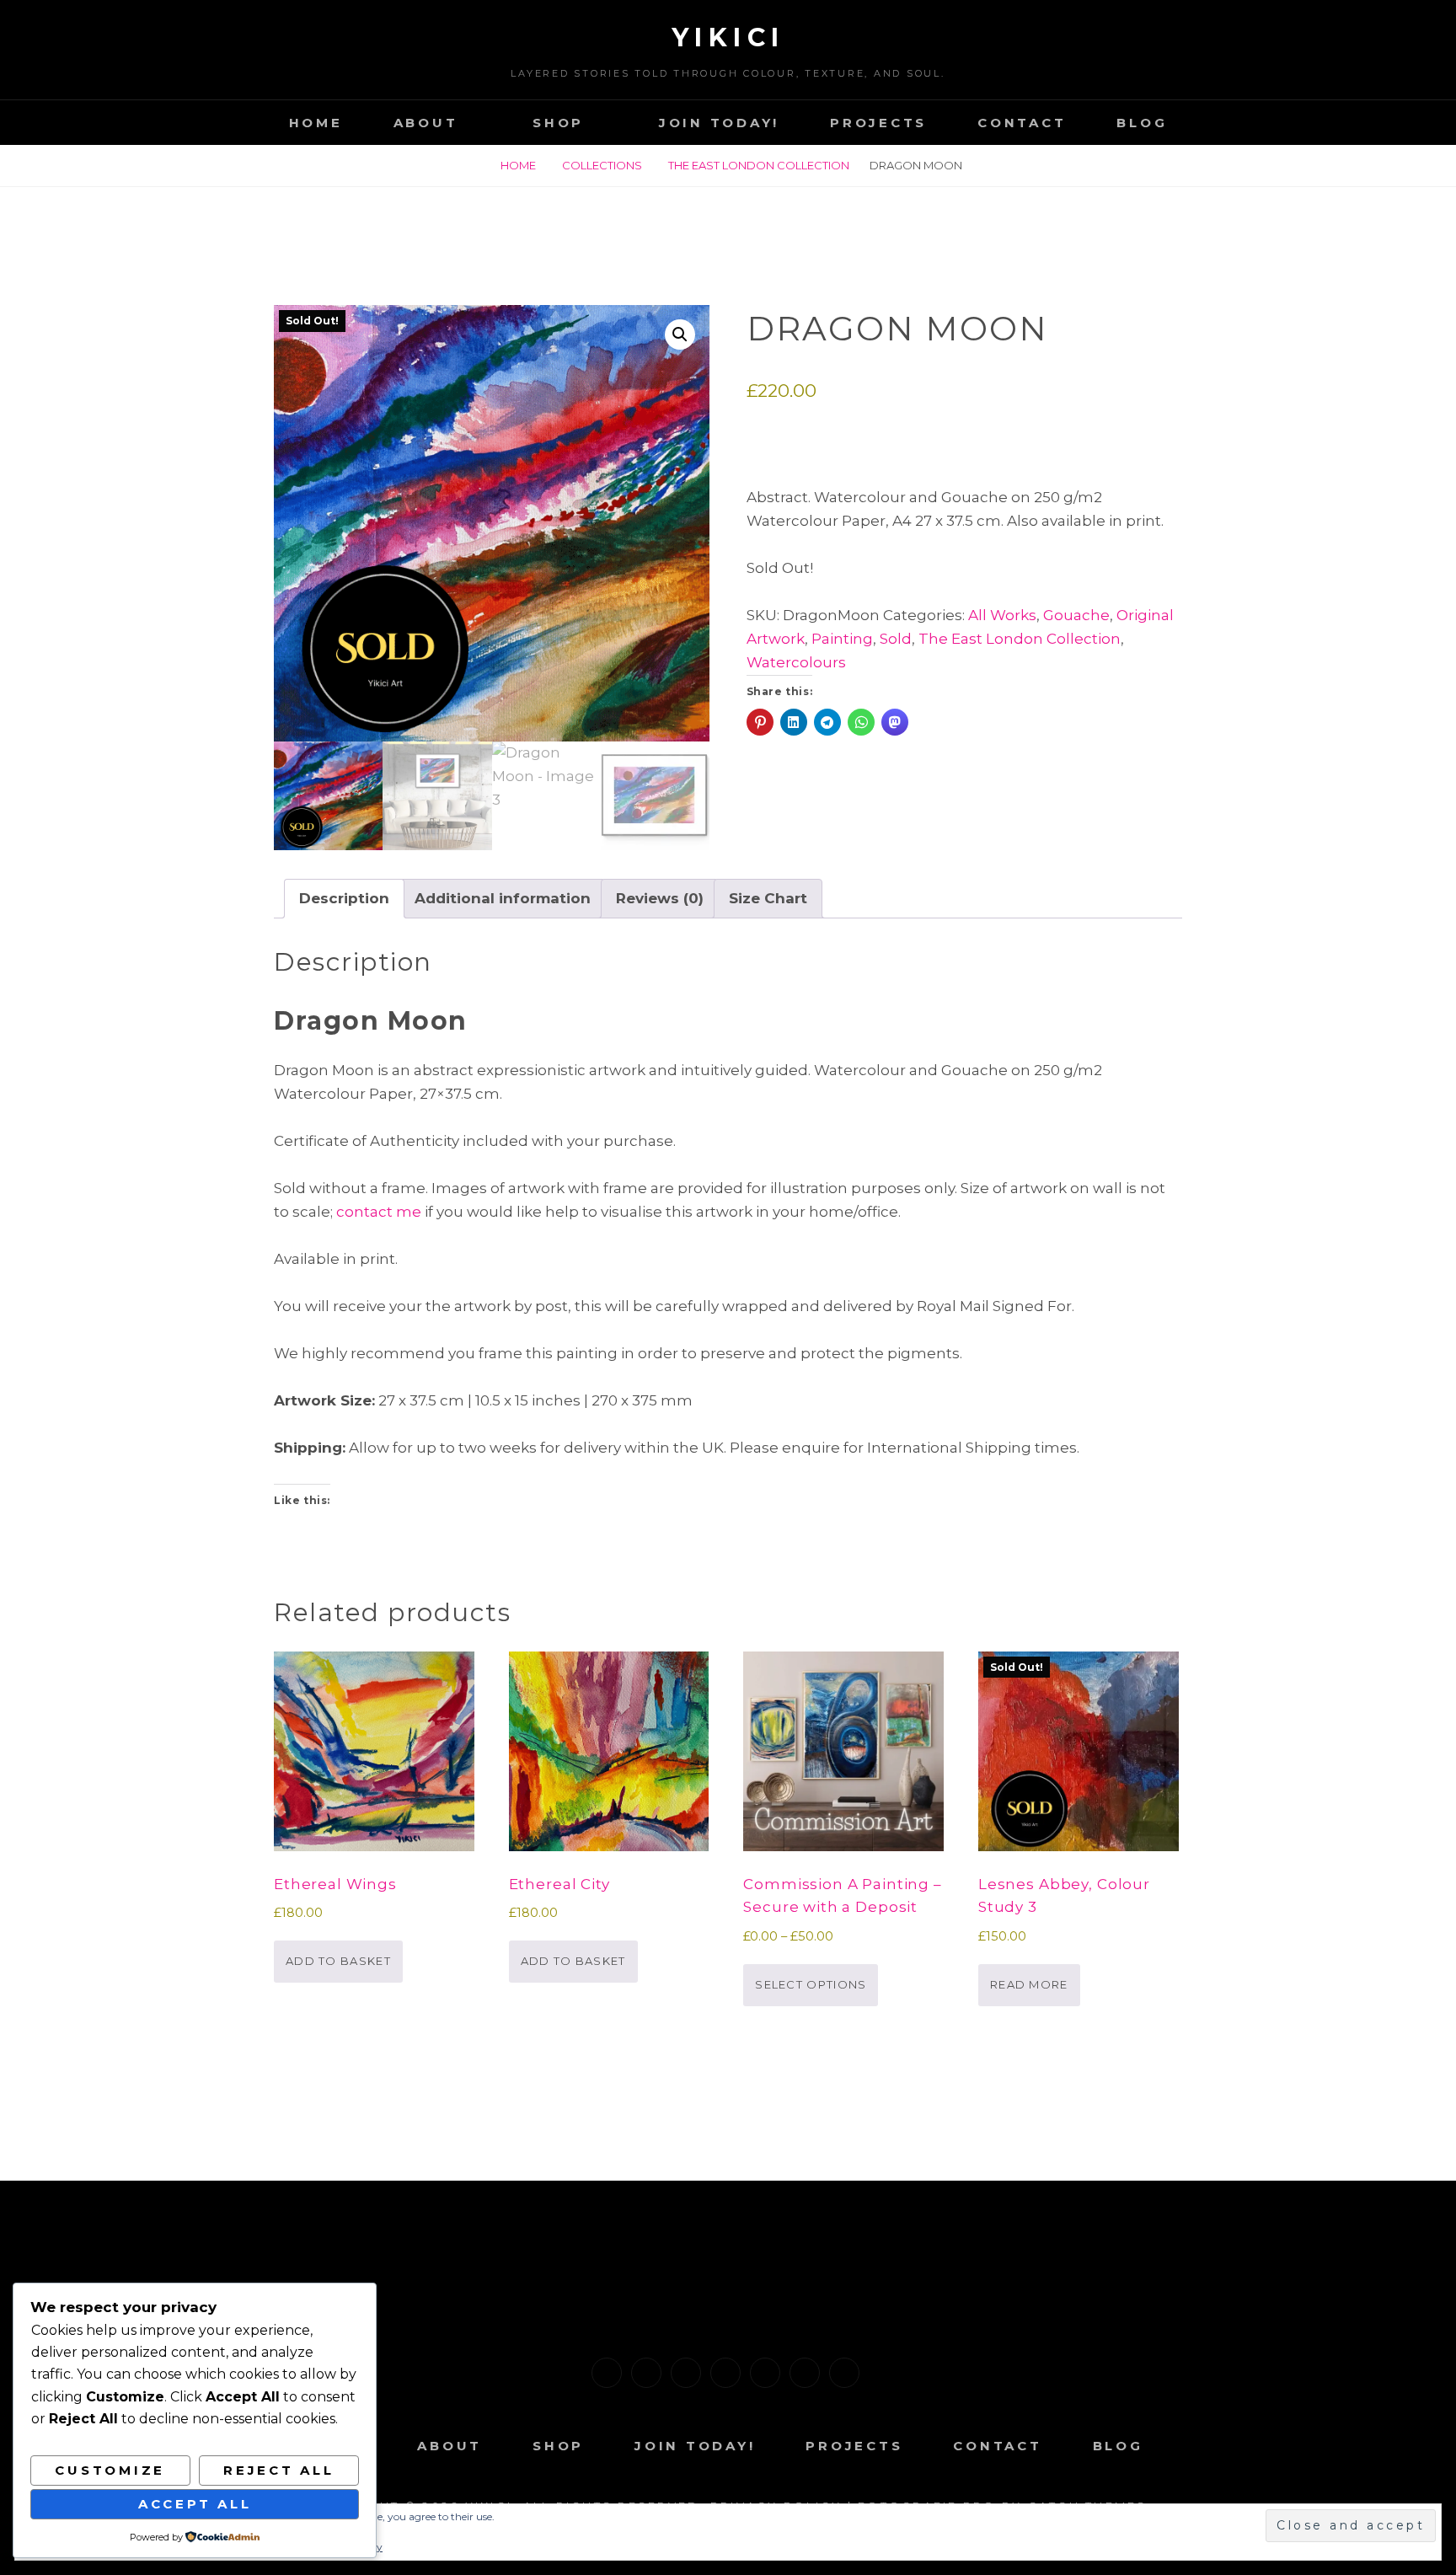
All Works (1002, 615)
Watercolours (796, 662)
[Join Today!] (725, 2373)
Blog (1142, 123)
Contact (1022, 123)
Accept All (195, 2504)
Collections (602, 165)
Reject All (279, 2470)
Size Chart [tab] (768, 898)
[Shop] (686, 2373)
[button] (680, 335)
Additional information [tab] (503, 898)
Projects (878, 123)
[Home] (607, 2373)
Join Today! (719, 123)
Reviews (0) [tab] (660, 898)
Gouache (1076, 615)
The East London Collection (759, 165)
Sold (896, 639)
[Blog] (844, 2373)
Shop (558, 123)
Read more (1029, 1984)
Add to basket (338, 1961)
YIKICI (728, 37)
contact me (379, 1212)
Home (316, 123)
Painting (842, 639)
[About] (646, 2373)
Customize (110, 2470)
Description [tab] (344, 898)
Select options (811, 1984)
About (426, 123)
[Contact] (805, 2373)
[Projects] (765, 2373)
